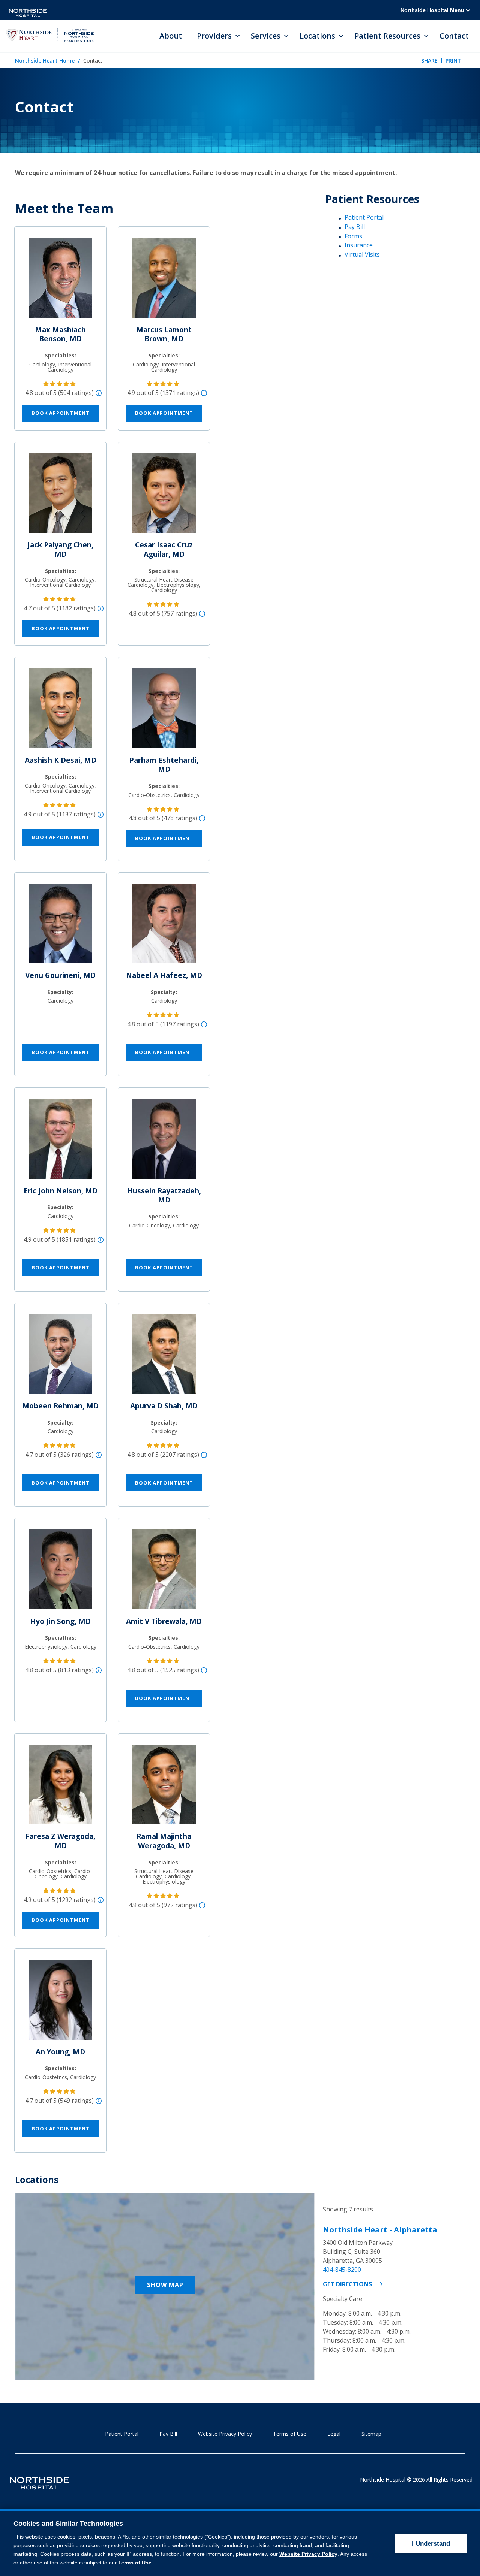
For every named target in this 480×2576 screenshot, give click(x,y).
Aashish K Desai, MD (61, 760)
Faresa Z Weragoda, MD (60, 1841)
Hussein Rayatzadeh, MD (164, 1195)
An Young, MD (60, 2052)
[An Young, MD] (60, 2003)
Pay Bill (355, 227)
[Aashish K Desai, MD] (60, 712)
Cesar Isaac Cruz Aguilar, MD (164, 549)
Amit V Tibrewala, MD (164, 1621)
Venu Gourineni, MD (60, 975)
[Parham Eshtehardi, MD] (164, 712)
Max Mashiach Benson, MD (60, 334)
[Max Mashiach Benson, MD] (60, 281)
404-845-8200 (342, 2270)
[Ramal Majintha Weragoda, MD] (164, 1788)
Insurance (359, 245)
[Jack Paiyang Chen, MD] (60, 496)
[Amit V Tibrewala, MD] (164, 1573)
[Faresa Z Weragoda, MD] (60, 1788)
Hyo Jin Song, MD (60, 1621)
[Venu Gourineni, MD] (60, 927)
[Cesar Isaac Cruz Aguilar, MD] (164, 496)
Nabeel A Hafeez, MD (164, 975)
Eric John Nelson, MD (61, 1191)
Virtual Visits (362, 254)
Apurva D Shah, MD (164, 1406)
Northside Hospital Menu (433, 10)
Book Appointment (61, 413)
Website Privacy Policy (225, 2434)
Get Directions (347, 2284)
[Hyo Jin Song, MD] (60, 1573)
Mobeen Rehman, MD (60, 1406)
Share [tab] (429, 61)
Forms (353, 236)
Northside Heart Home (45, 61)
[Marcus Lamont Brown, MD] (164, 281)
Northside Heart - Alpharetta (380, 2230)
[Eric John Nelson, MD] (60, 1142)
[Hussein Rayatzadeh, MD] (164, 1142)
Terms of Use (290, 2434)
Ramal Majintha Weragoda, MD (164, 1841)
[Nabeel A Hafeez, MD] (164, 927)
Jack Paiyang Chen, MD (60, 549)
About (171, 36)
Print (453, 61)
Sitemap (371, 2434)
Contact (454, 36)
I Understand (431, 2544)
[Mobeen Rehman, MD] (60, 1357)
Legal (334, 2434)
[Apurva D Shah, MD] (164, 1357)
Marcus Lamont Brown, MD (164, 334)
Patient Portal (364, 217)
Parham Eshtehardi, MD (164, 765)
